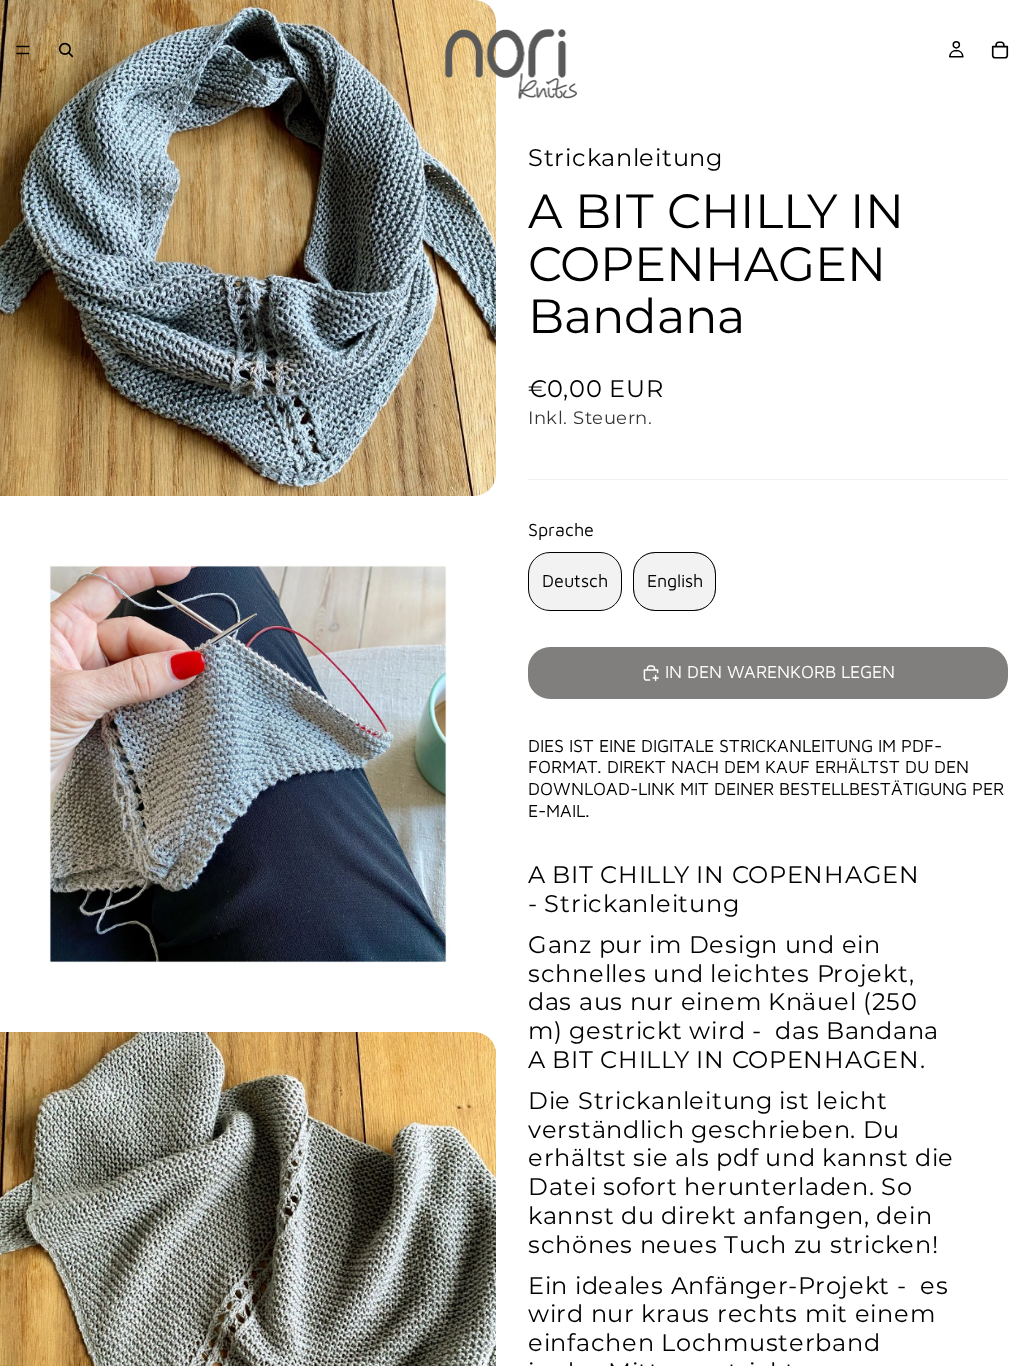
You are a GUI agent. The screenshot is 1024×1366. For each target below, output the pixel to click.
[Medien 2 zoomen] (248, 764)
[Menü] (23, 50)
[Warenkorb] (1000, 50)
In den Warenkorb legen (780, 671)
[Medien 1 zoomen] (248, 248)
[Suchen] (66, 50)
